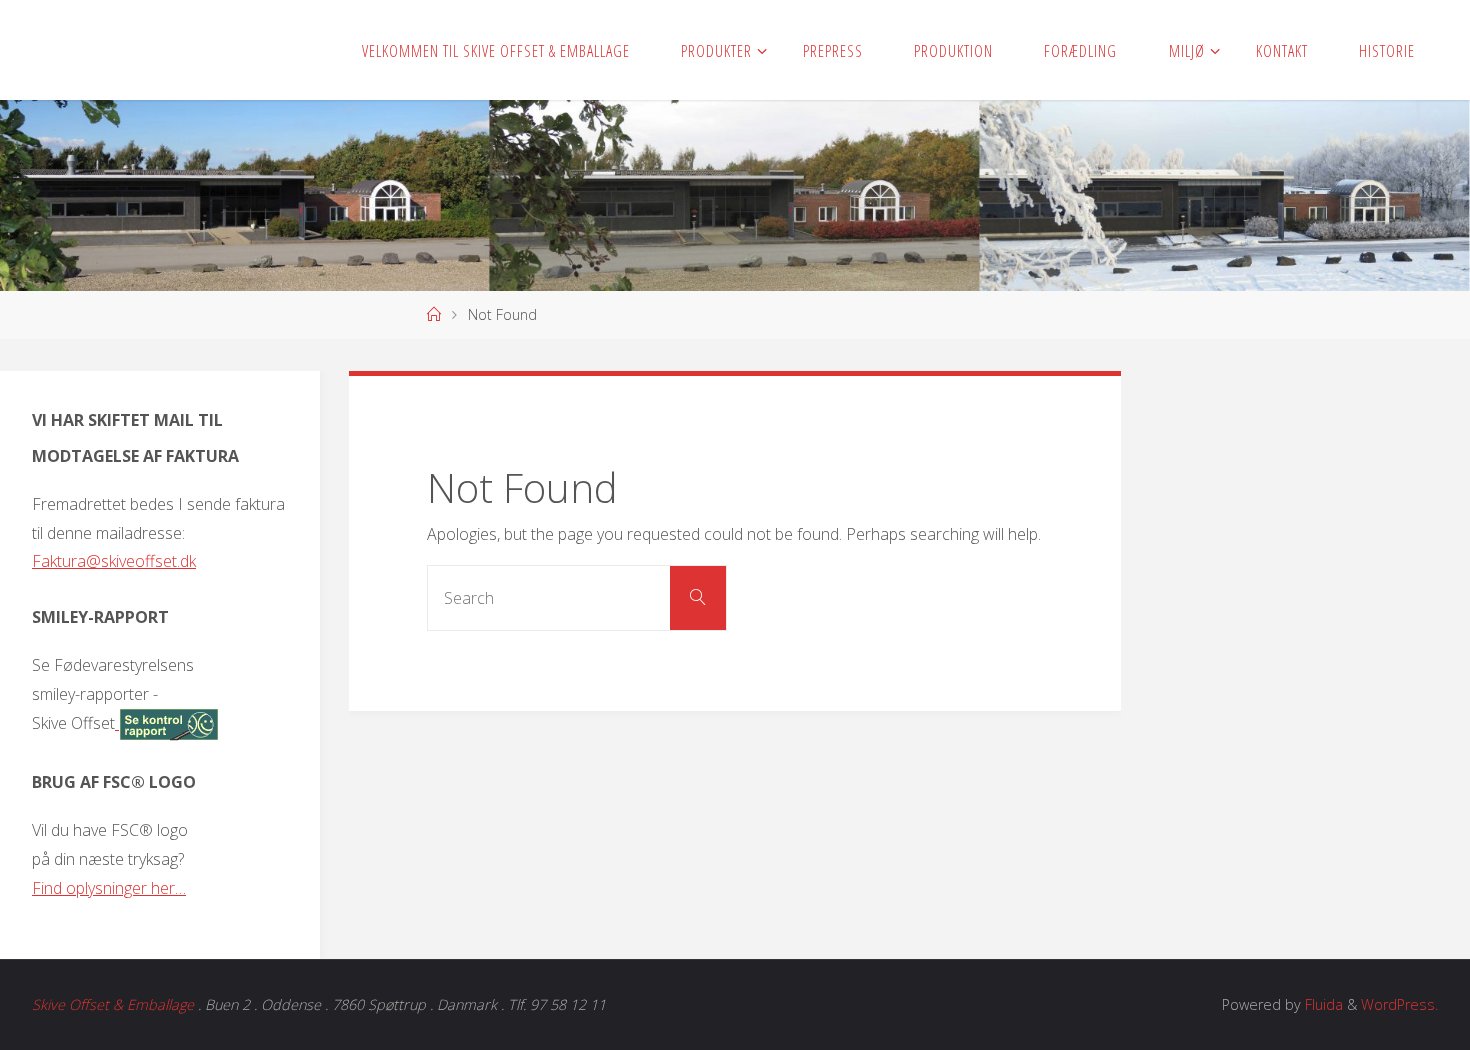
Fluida (1322, 1004)
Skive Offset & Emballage (113, 1004)
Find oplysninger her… (109, 888)
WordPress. (1399, 1004)
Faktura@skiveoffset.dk (114, 561)
